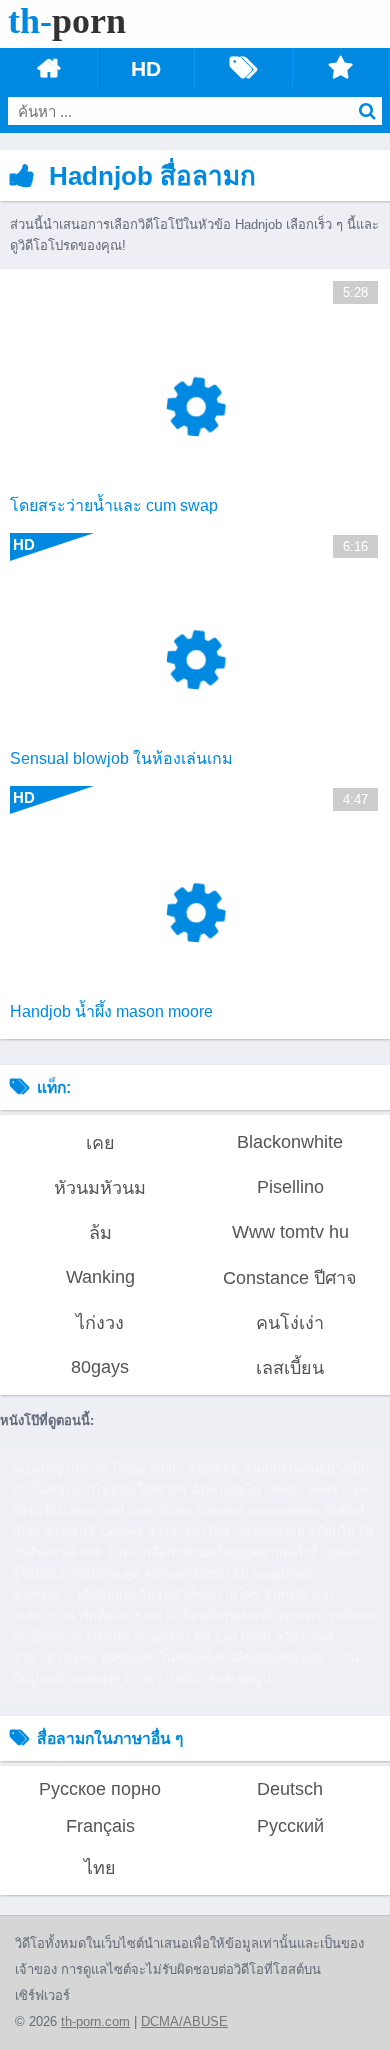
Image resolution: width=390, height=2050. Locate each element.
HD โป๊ (146, 69)
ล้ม (100, 1233)
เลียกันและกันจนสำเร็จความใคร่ (169, 1594)
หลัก (48, 68)
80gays (100, 1367)
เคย (100, 1143)
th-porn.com (95, 2021)
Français (100, 1826)
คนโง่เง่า (290, 1323)
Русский (290, 1826)
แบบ (341, 68)
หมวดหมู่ (243, 68)
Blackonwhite (290, 1142)
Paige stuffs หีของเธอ (176, 1468)
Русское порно (100, 1789)
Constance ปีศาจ (290, 1278)
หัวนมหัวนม (100, 1188)
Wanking (100, 1277)
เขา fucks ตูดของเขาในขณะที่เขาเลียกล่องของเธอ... (189, 1657)
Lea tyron (243, 1636)
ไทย (100, 1868)
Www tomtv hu (290, 1232)
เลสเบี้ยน (290, 1368)
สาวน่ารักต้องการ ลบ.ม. (111, 1615)
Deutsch (290, 1789)
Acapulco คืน (173, 1636)
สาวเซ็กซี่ (70, 1531)
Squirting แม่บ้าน (60, 1468)
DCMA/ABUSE (184, 2021)
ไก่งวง (100, 1323)
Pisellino (290, 1187)
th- (67, 21)
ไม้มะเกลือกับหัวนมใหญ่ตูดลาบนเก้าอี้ (212, 1552)
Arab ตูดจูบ (238, 1678)
